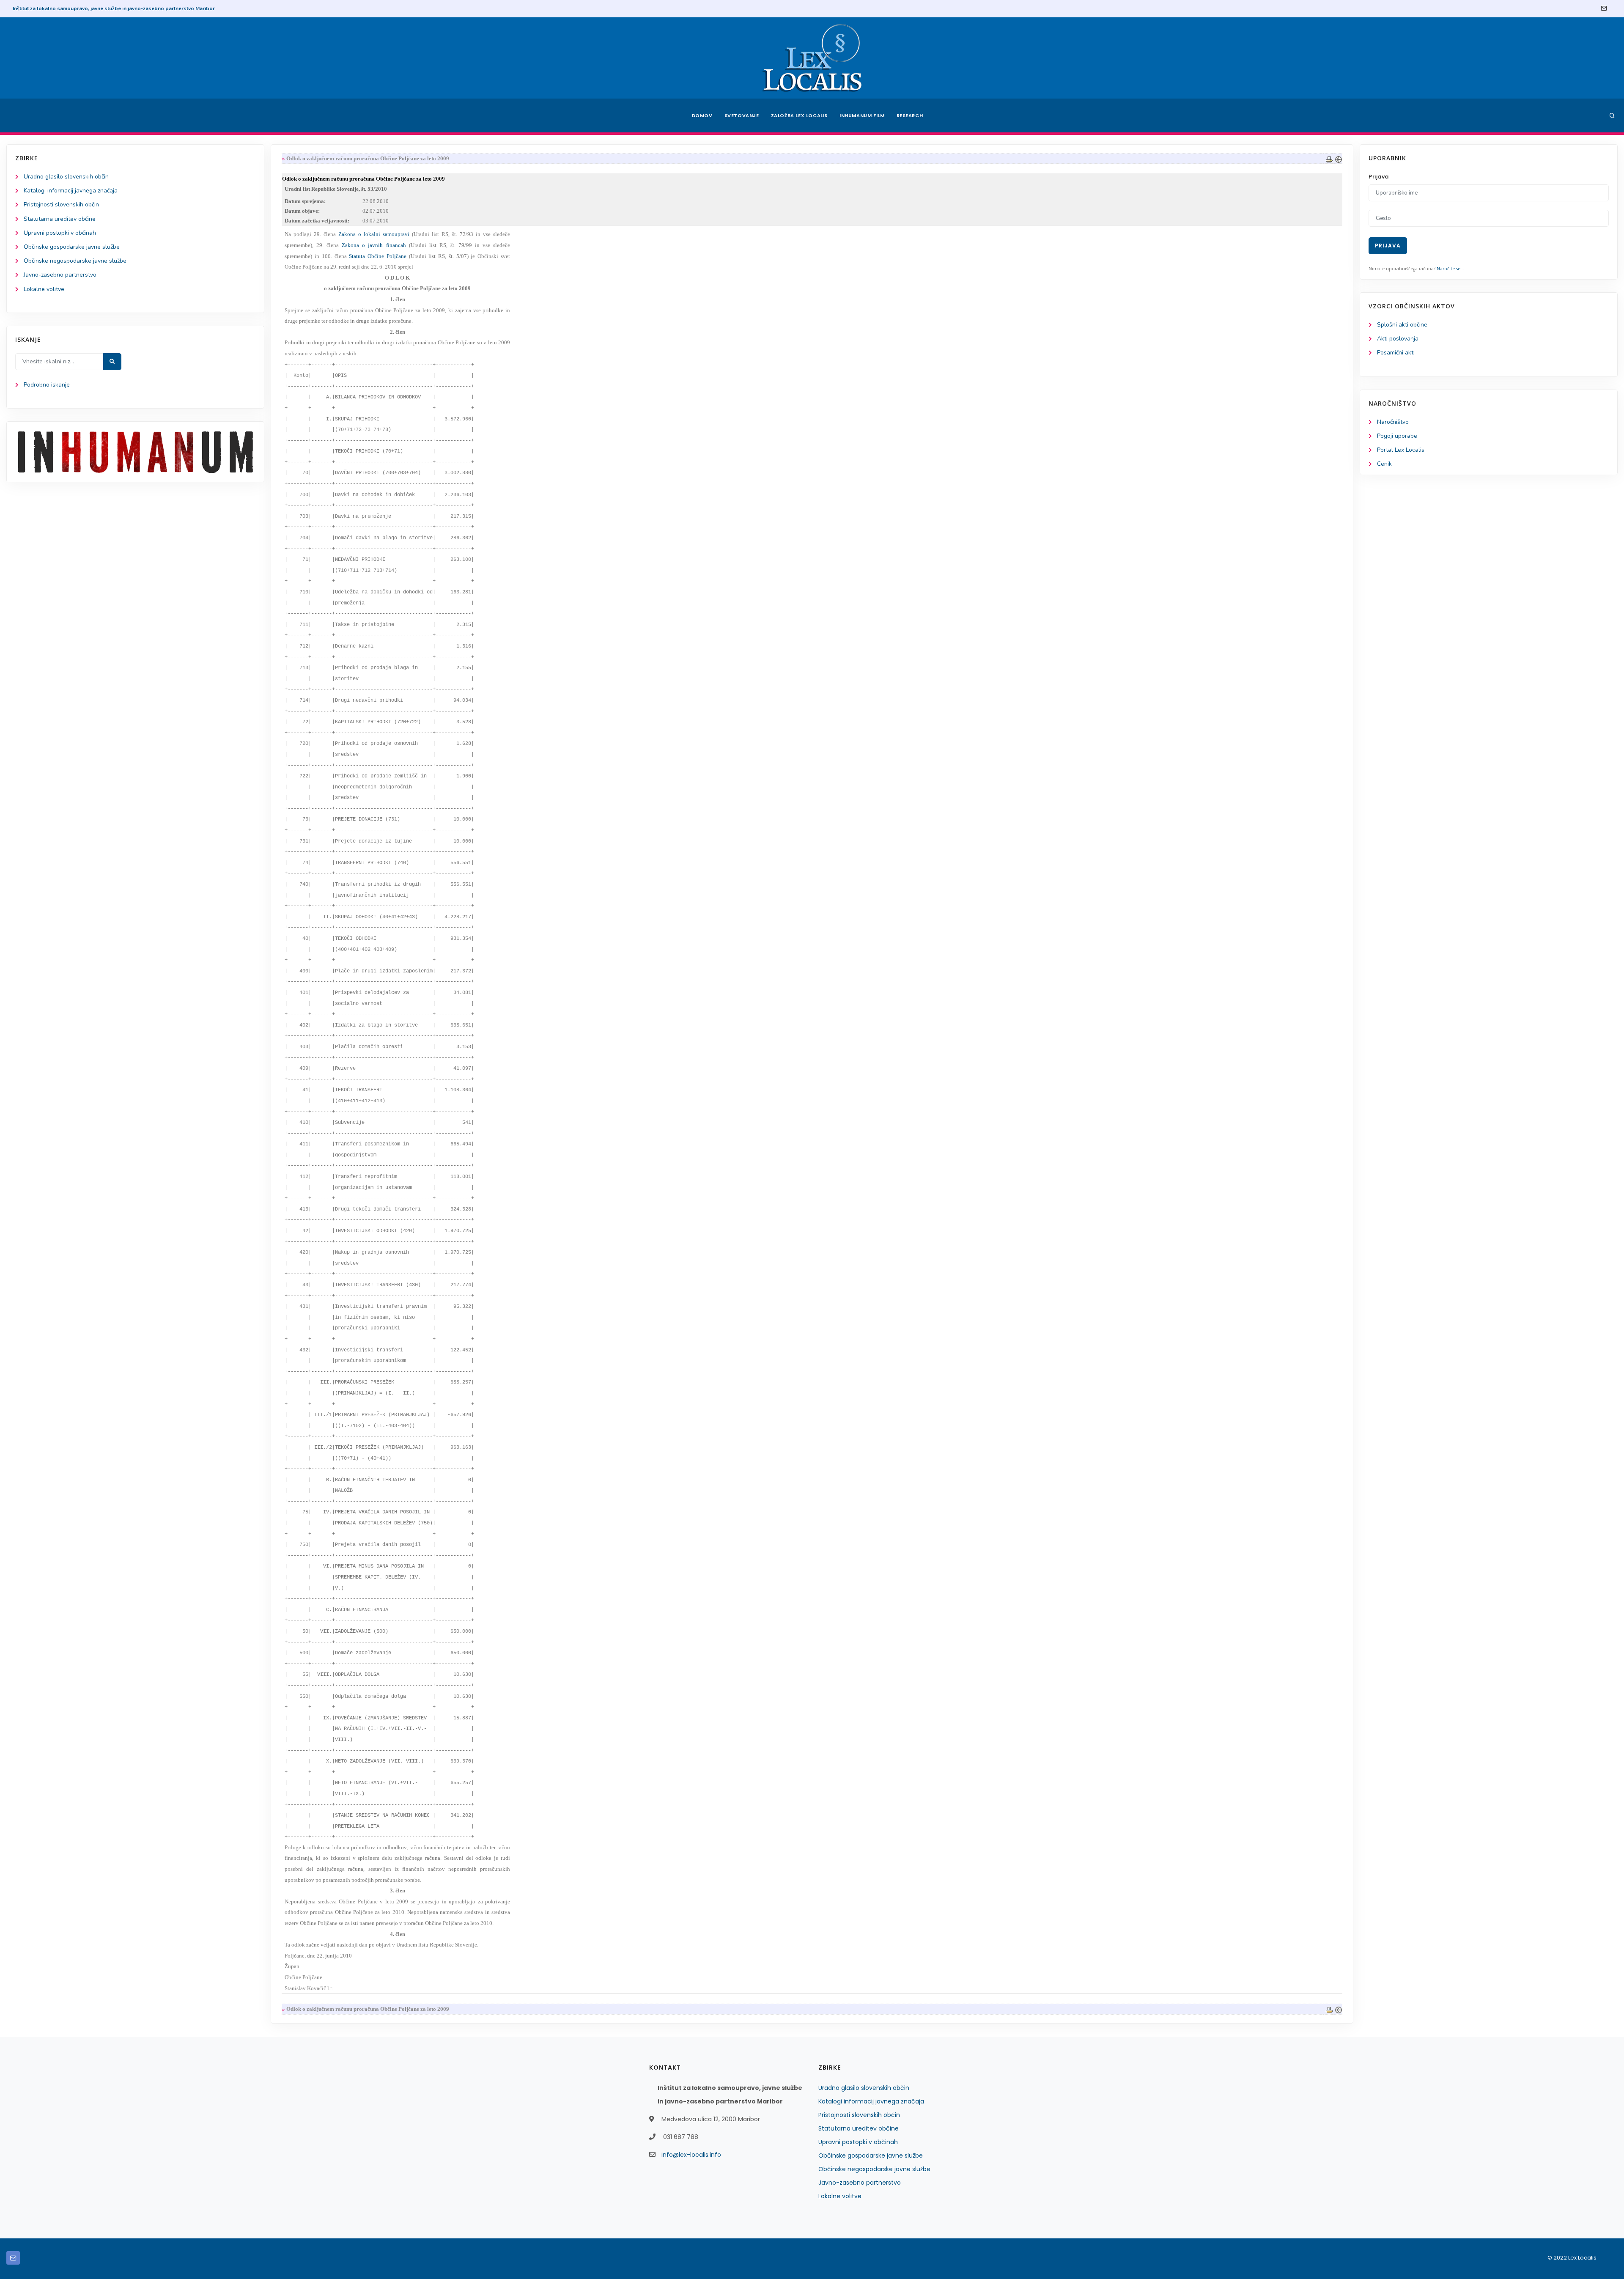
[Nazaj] (1339, 158)
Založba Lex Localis (799, 115)
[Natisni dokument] (1329, 158)
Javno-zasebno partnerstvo (60, 275)
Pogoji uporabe (1397, 436)
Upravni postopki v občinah (60, 233)
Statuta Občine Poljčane (378, 256)
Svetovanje (742, 115)
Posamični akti (1396, 353)
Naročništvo (1393, 422)
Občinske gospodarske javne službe (72, 247)
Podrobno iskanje (47, 385)
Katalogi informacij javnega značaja (71, 191)
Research (910, 115)
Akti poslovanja (1398, 339)
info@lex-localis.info (691, 2155)
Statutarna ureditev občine (60, 219)
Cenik (1384, 464)
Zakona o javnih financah (374, 245)
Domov (702, 115)
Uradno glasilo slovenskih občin (66, 177)
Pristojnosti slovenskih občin (61, 205)
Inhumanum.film (862, 115)
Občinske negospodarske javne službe (75, 261)
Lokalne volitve (44, 289)
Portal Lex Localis (1401, 450)
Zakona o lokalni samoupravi (374, 234)
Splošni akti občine (1402, 325)
